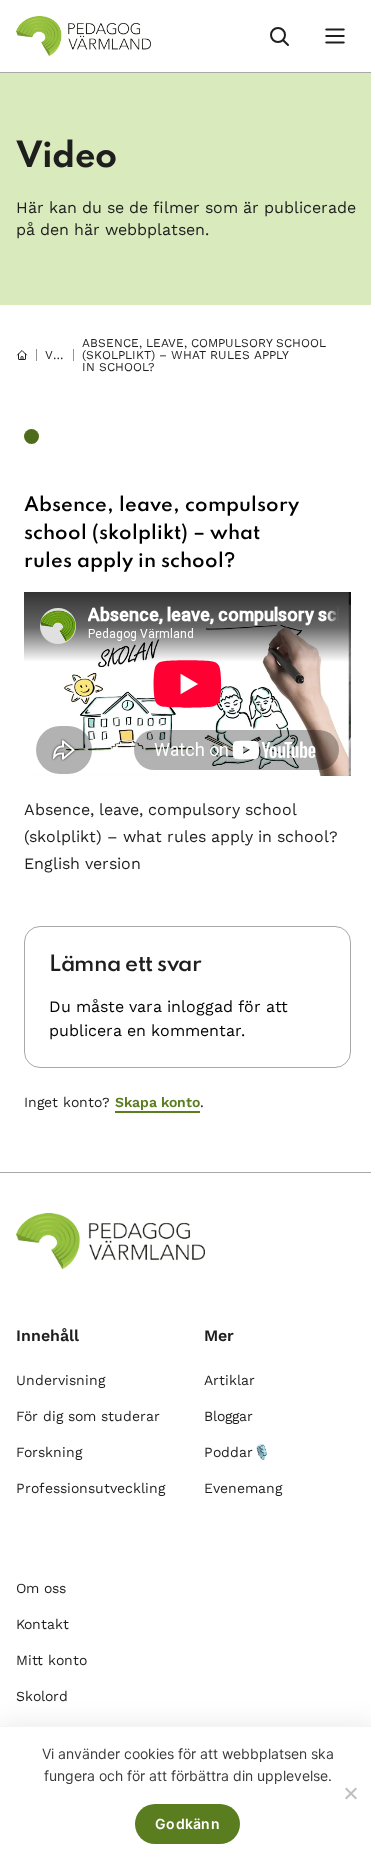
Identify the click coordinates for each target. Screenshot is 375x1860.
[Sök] (279, 36)
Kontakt (42, 1624)
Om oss (41, 1588)
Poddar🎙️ (237, 1452)
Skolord (42, 1696)
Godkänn (187, 1823)
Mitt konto (51, 1660)
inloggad (200, 1006)
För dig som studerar (88, 1416)
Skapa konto (157, 1102)
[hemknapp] (22, 355)
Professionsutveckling (90, 1488)
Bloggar (228, 1416)
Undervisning (60, 1380)
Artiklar (229, 1380)
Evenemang (243, 1488)
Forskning (49, 1452)
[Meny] (335, 36)
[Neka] (350, 1793)
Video (64, 355)
